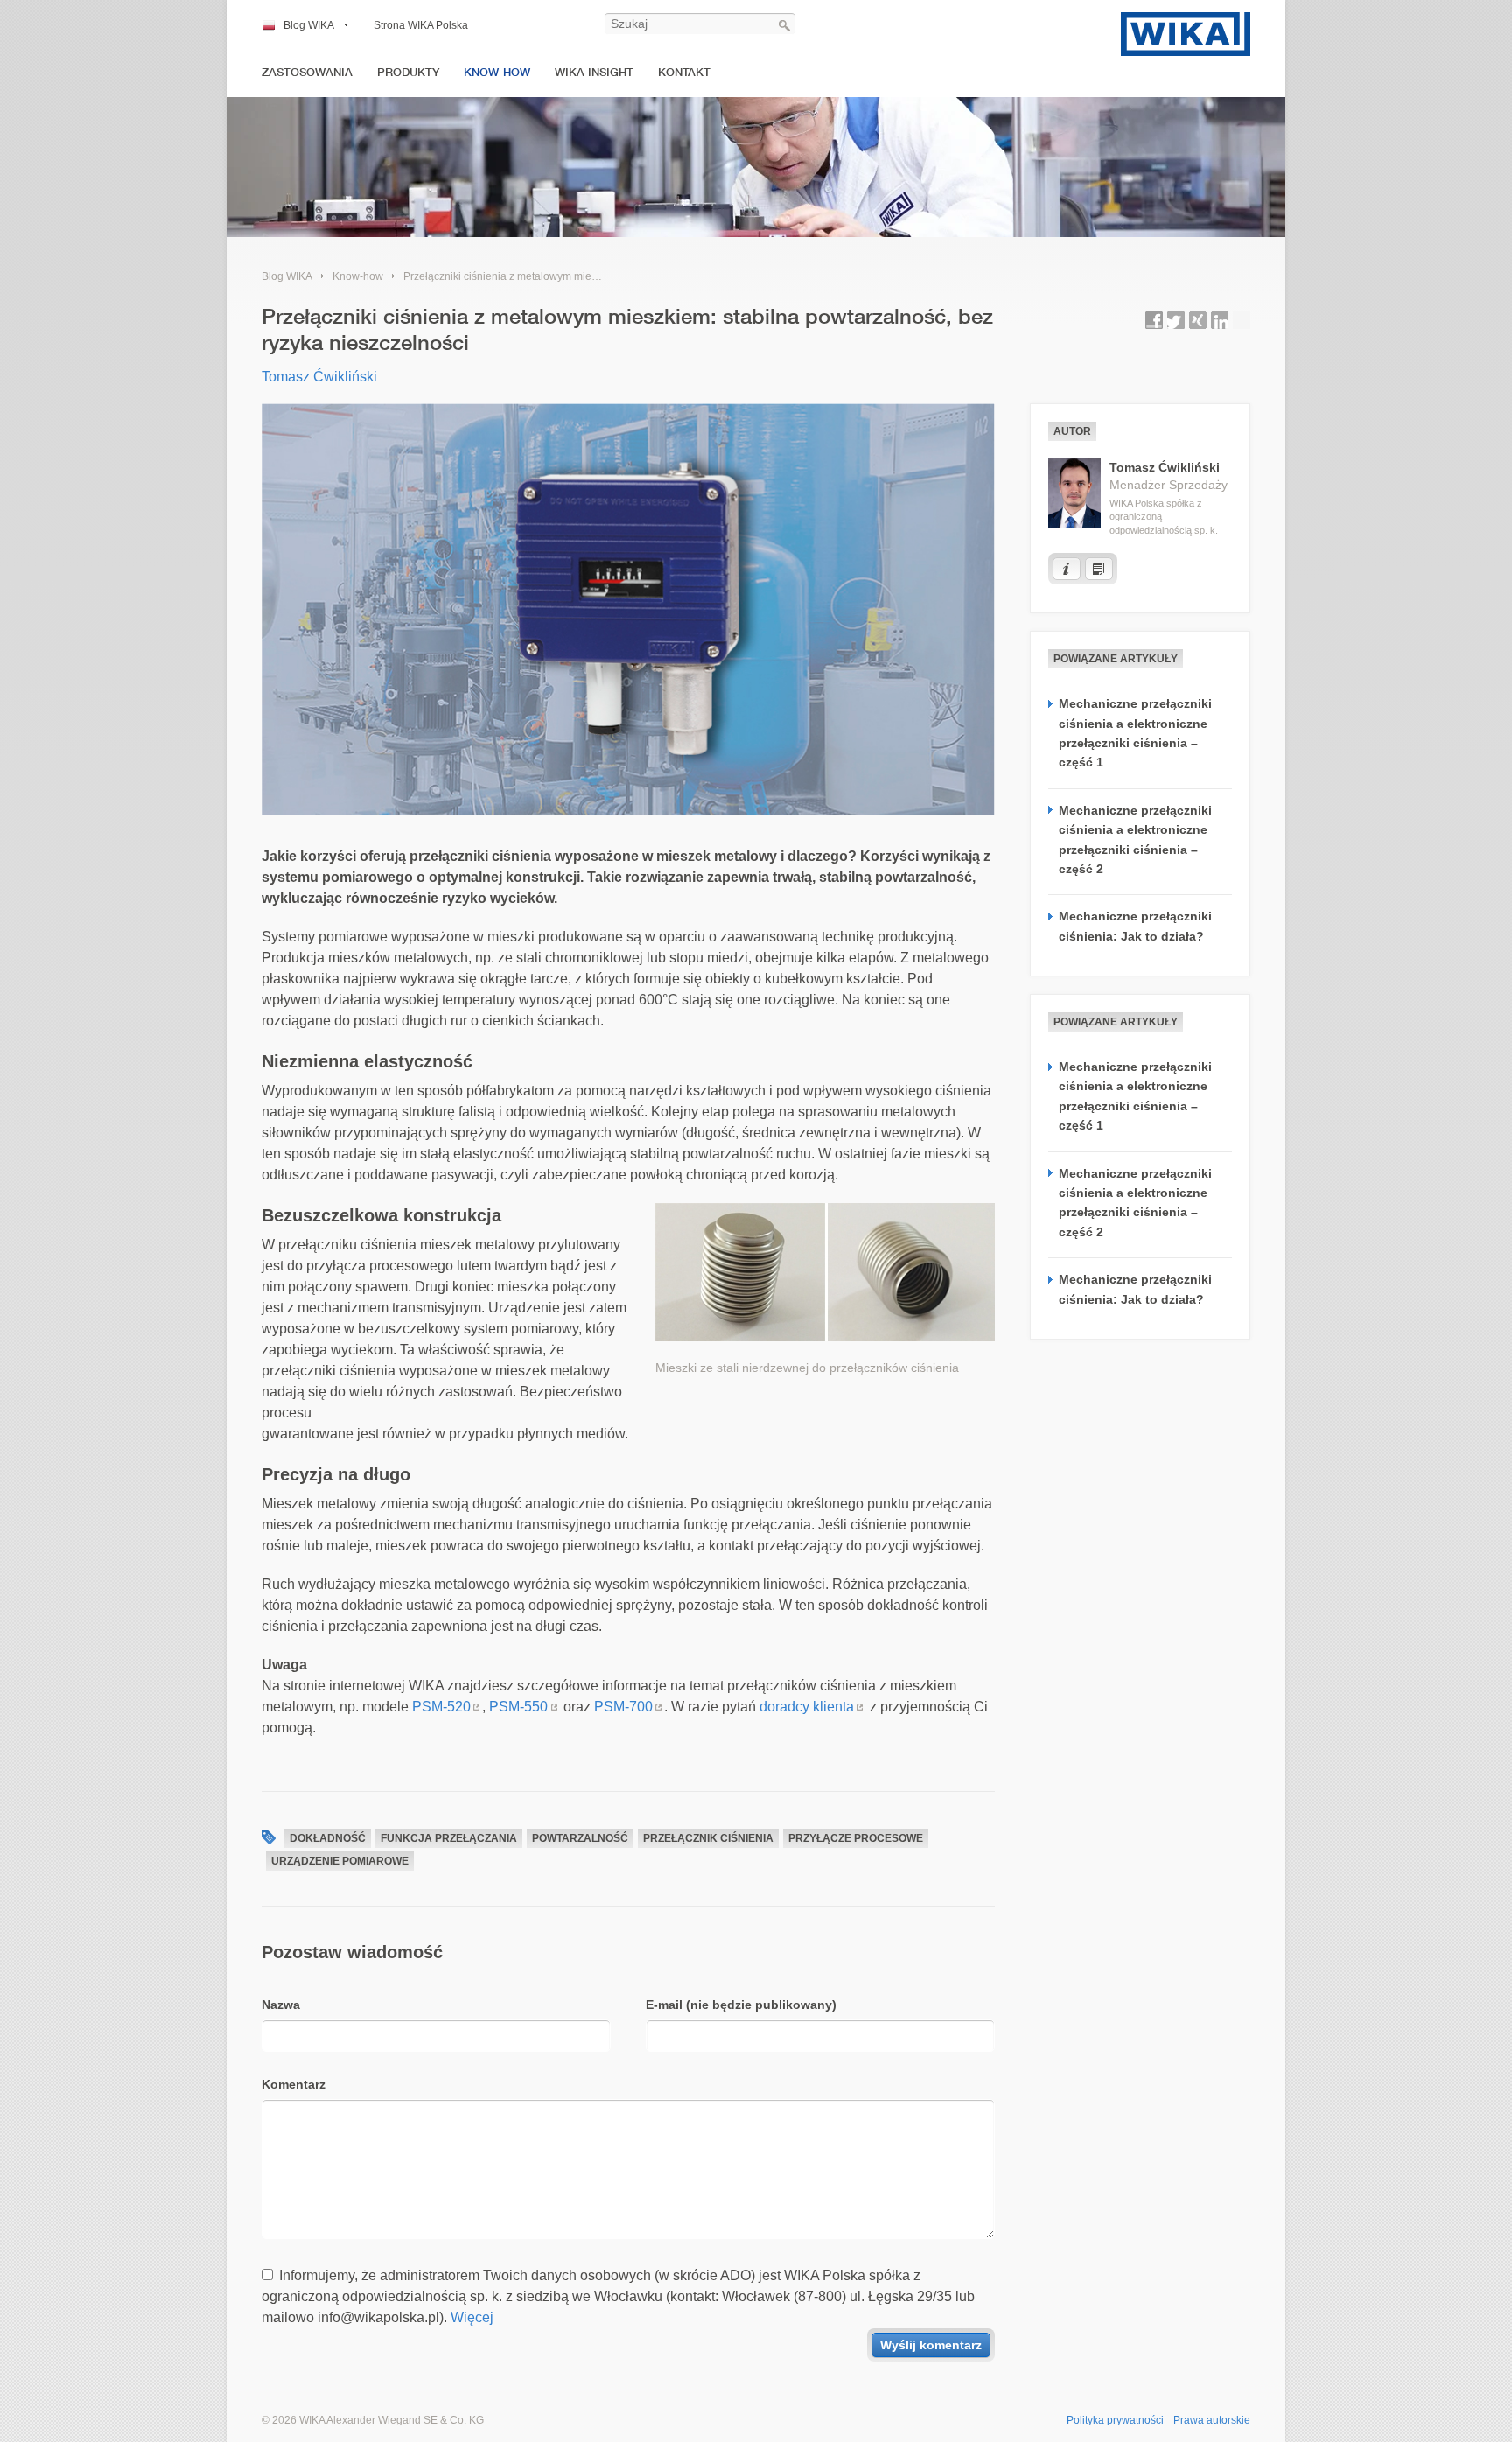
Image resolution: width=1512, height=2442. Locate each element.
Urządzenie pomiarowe (340, 1861)
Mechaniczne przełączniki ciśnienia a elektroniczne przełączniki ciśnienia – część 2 (1135, 840)
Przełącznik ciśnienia (708, 1838)
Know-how (497, 72)
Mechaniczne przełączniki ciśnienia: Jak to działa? (1135, 926)
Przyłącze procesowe (856, 1838)
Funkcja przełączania (449, 1838)
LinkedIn (1220, 320)
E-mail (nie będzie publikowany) (741, 2005)
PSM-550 (518, 1707)
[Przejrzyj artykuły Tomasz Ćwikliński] (1099, 569)
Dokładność (328, 1838)
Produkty (408, 72)
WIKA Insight (594, 72)
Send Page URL (1242, 320)
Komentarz (294, 2084)
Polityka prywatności (1115, 2420)
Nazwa (281, 2005)
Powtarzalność (580, 1838)
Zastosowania (307, 72)
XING (1198, 320)
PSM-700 (623, 1707)
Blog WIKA (309, 25)
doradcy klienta (807, 1707)
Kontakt (684, 72)
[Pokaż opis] (1067, 569)
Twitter (1176, 320)
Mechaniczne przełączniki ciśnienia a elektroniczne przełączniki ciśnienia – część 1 (1135, 733)
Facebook (1154, 320)
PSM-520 (441, 1707)
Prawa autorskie (1212, 2420)
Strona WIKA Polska (421, 25)
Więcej (472, 2317)
